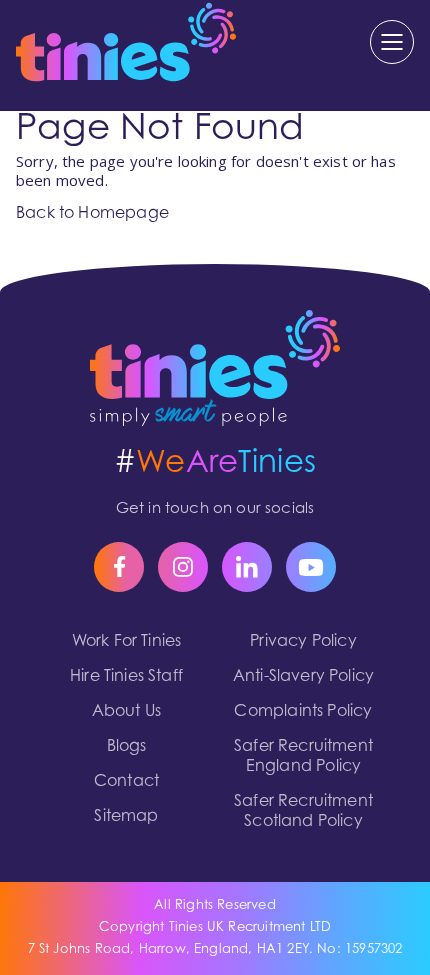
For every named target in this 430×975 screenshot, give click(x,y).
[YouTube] (311, 567)
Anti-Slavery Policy (303, 677)
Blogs (127, 747)
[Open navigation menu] (392, 42)
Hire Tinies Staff (126, 677)
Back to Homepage (92, 214)
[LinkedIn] (247, 567)
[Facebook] (119, 567)
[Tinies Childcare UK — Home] (215, 368)
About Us (126, 712)
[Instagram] (183, 567)
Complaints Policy (303, 712)
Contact (126, 782)
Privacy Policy (303, 642)
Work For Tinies (127, 642)
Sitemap (126, 817)
